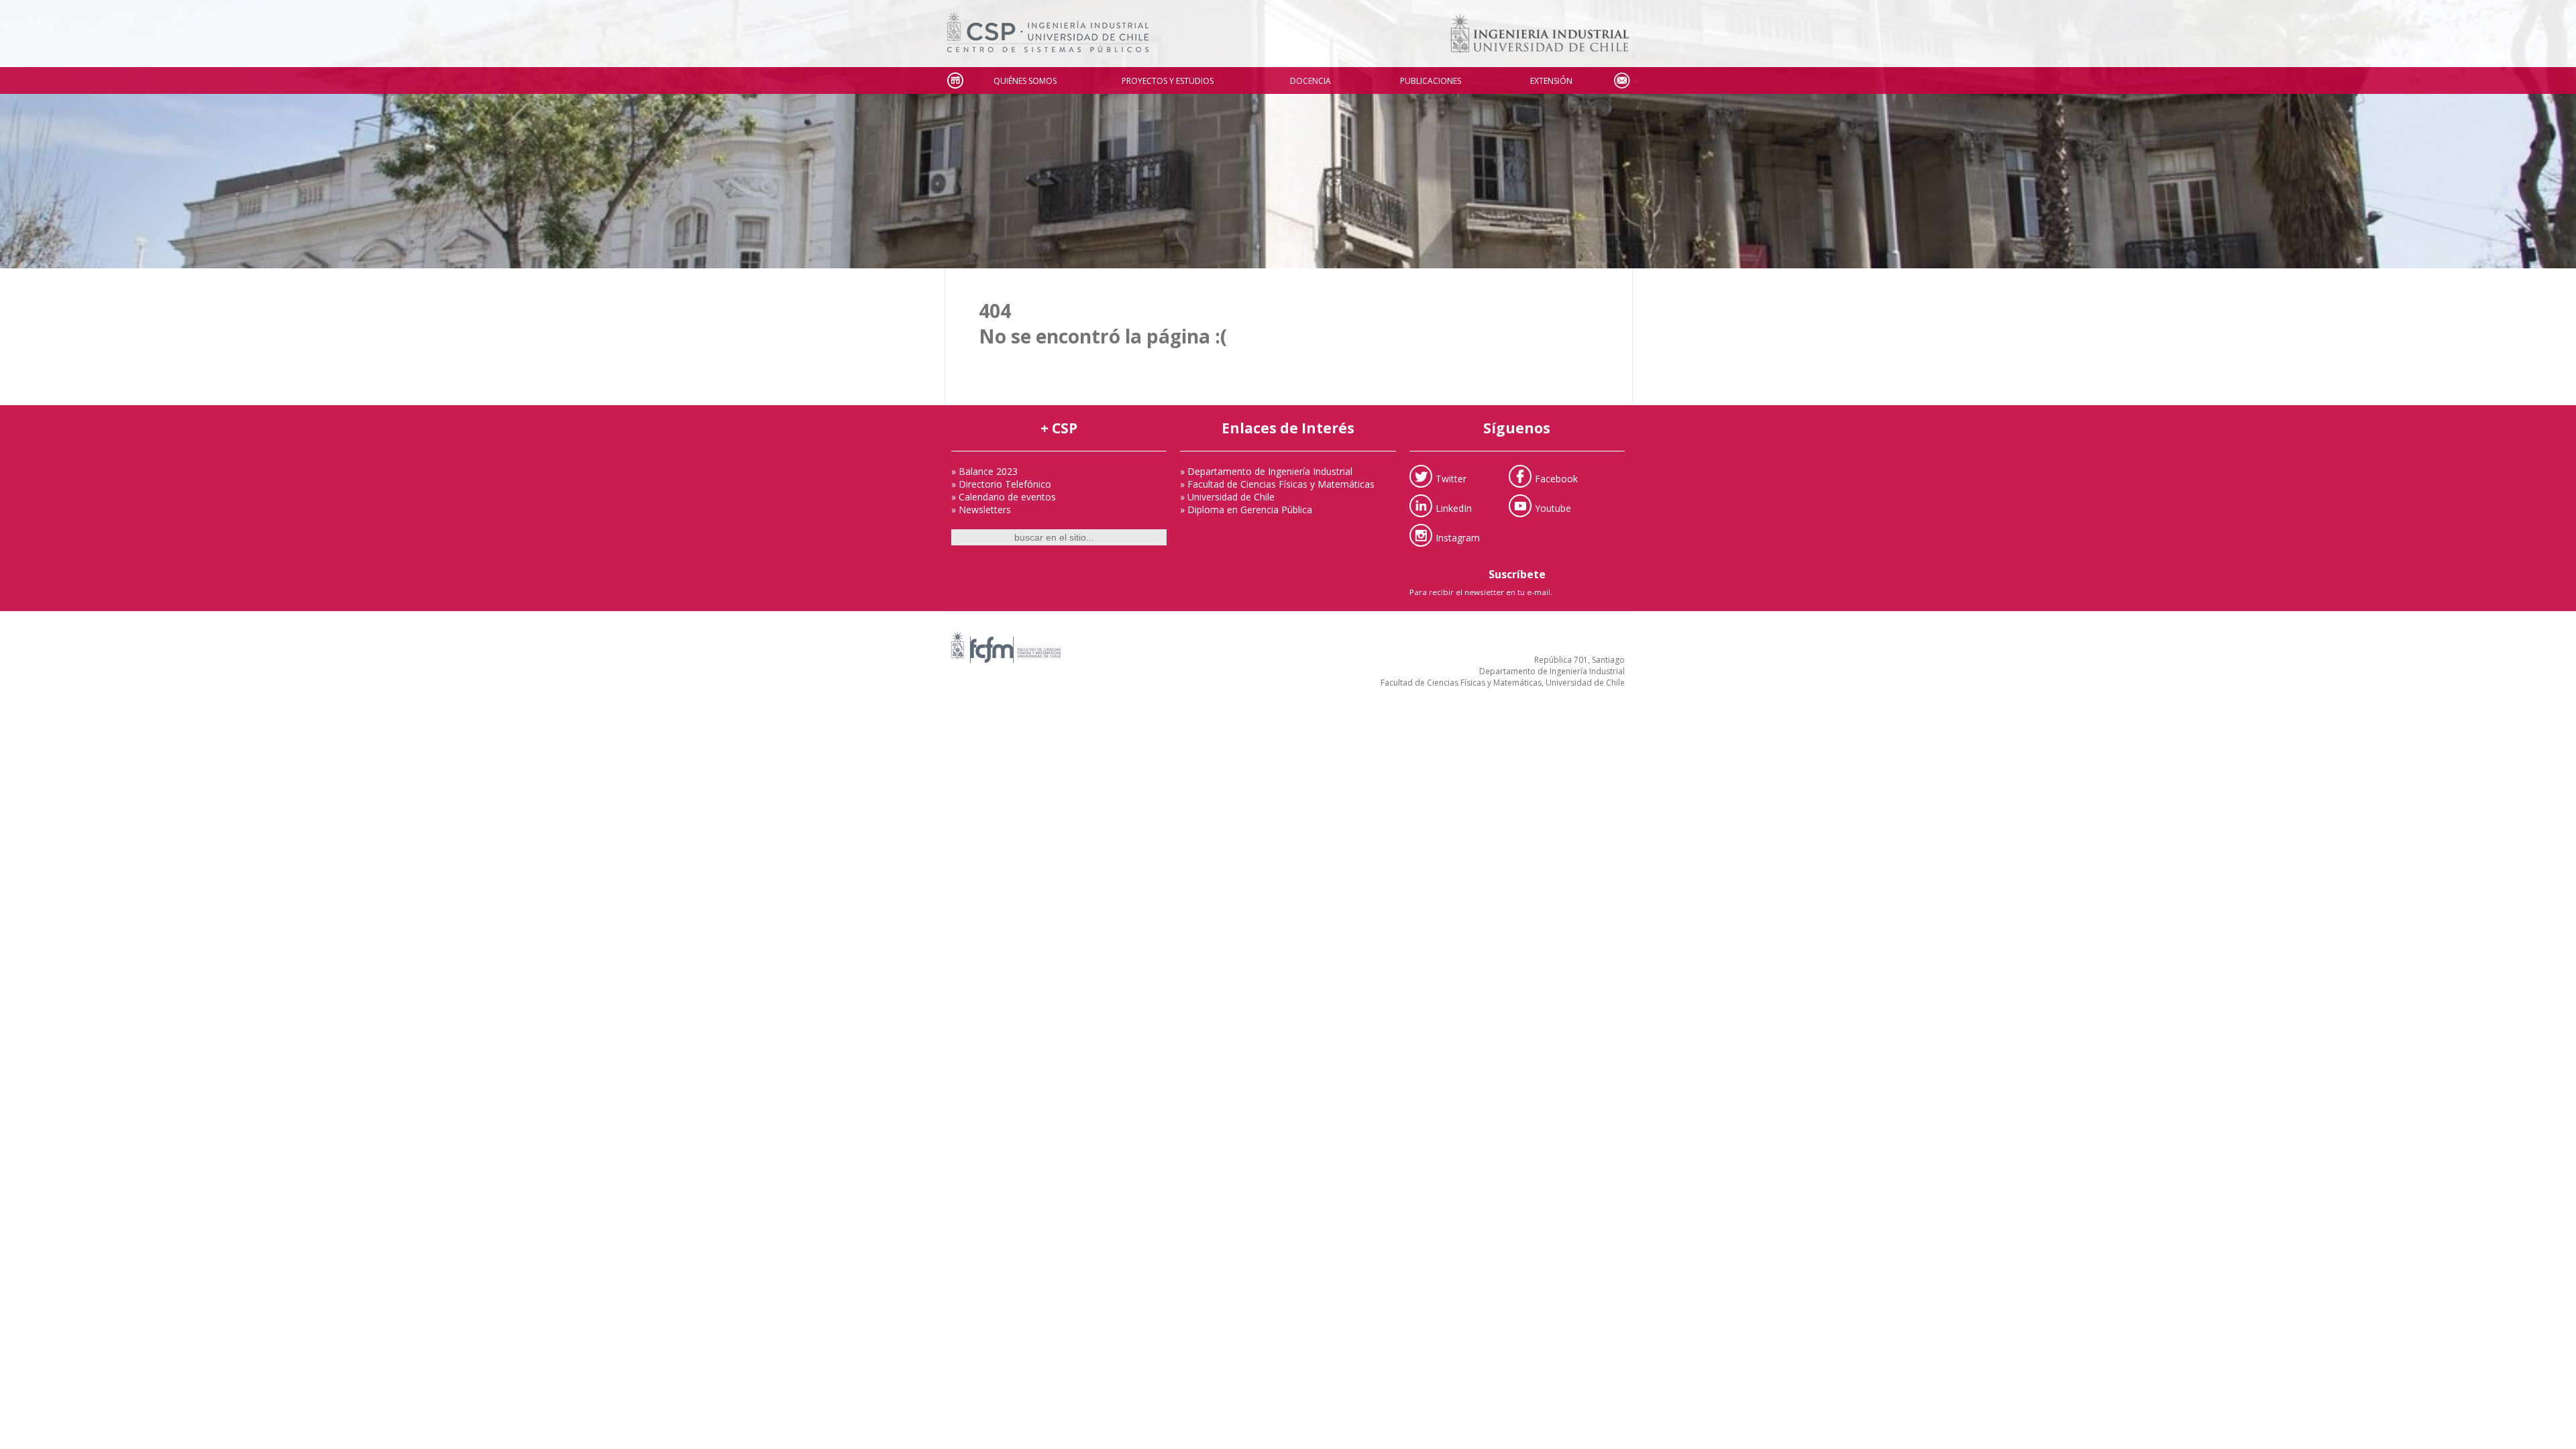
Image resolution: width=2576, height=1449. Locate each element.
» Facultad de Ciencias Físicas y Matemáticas (1277, 484)
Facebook (1556, 478)
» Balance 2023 (984, 471)
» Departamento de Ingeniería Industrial (1266, 471)
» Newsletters (981, 509)
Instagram (1458, 537)
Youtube (1553, 507)
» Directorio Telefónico (1001, 484)
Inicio (955, 81)
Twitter (1451, 478)
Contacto (1621, 81)
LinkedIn (1454, 507)
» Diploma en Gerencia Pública (1246, 509)
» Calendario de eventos (1004, 497)
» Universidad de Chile (1227, 497)
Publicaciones (1431, 81)
